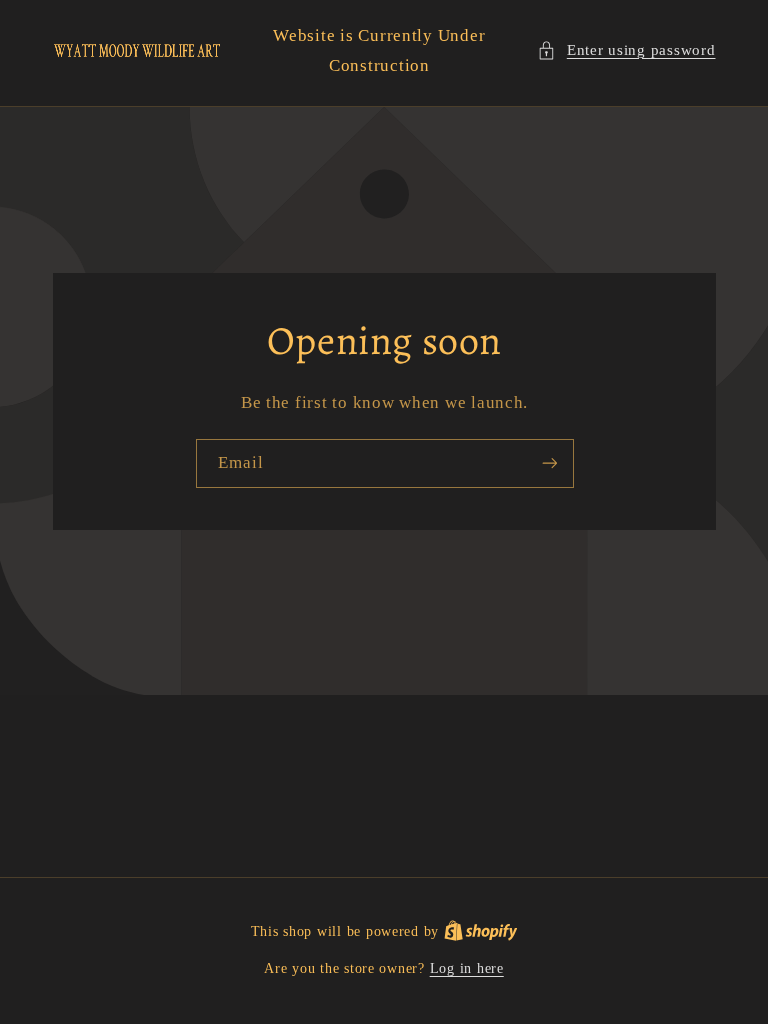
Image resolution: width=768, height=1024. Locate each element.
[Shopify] (481, 931)
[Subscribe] (549, 463)
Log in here (467, 968)
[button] (626, 51)
